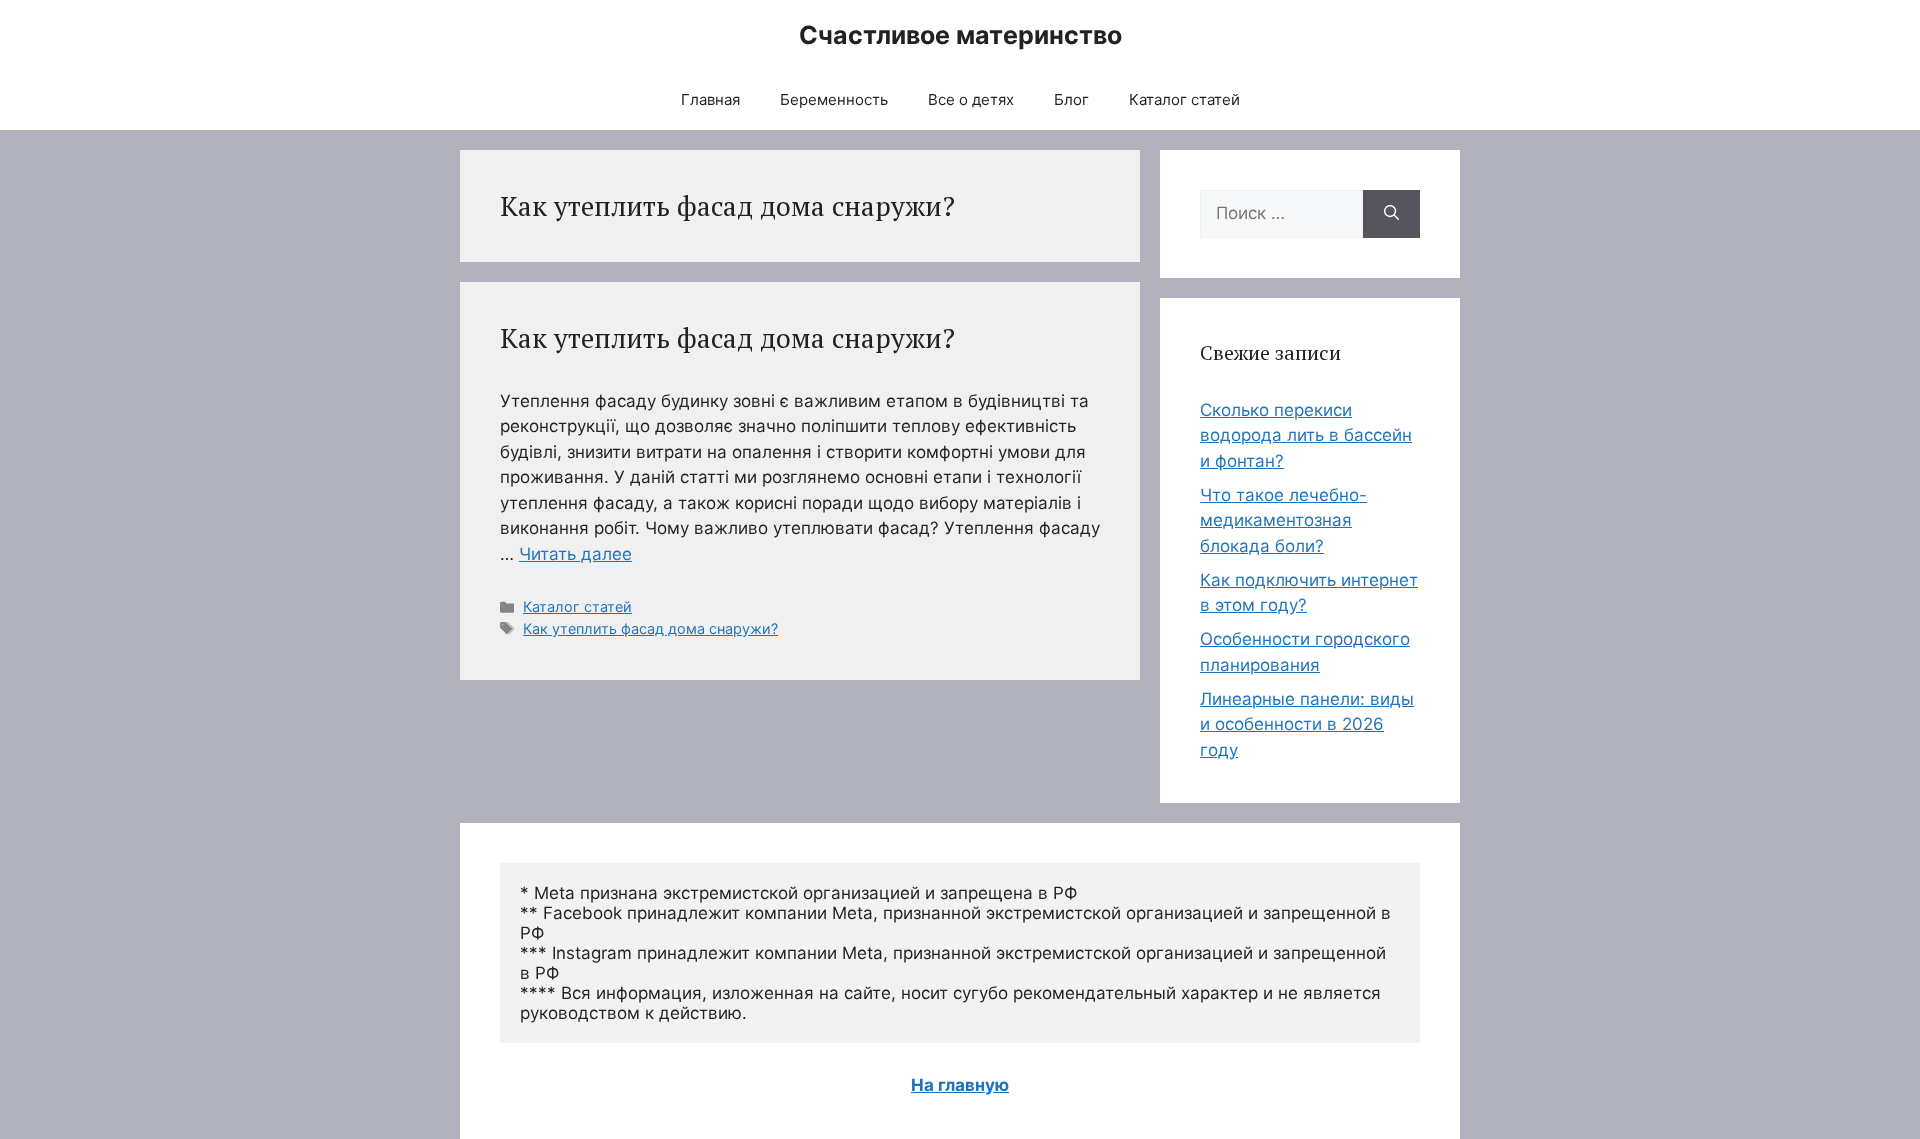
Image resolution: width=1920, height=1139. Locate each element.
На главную (960, 1085)
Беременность (834, 99)
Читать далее (575, 554)
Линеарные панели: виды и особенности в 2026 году (1307, 724)
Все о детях (971, 99)
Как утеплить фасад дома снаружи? (727, 338)
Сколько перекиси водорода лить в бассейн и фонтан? (1306, 435)
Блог (1071, 99)
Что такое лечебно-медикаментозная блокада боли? (1283, 520)
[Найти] (1391, 214)
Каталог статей (1184, 99)
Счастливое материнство (960, 35)
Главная (710, 99)
